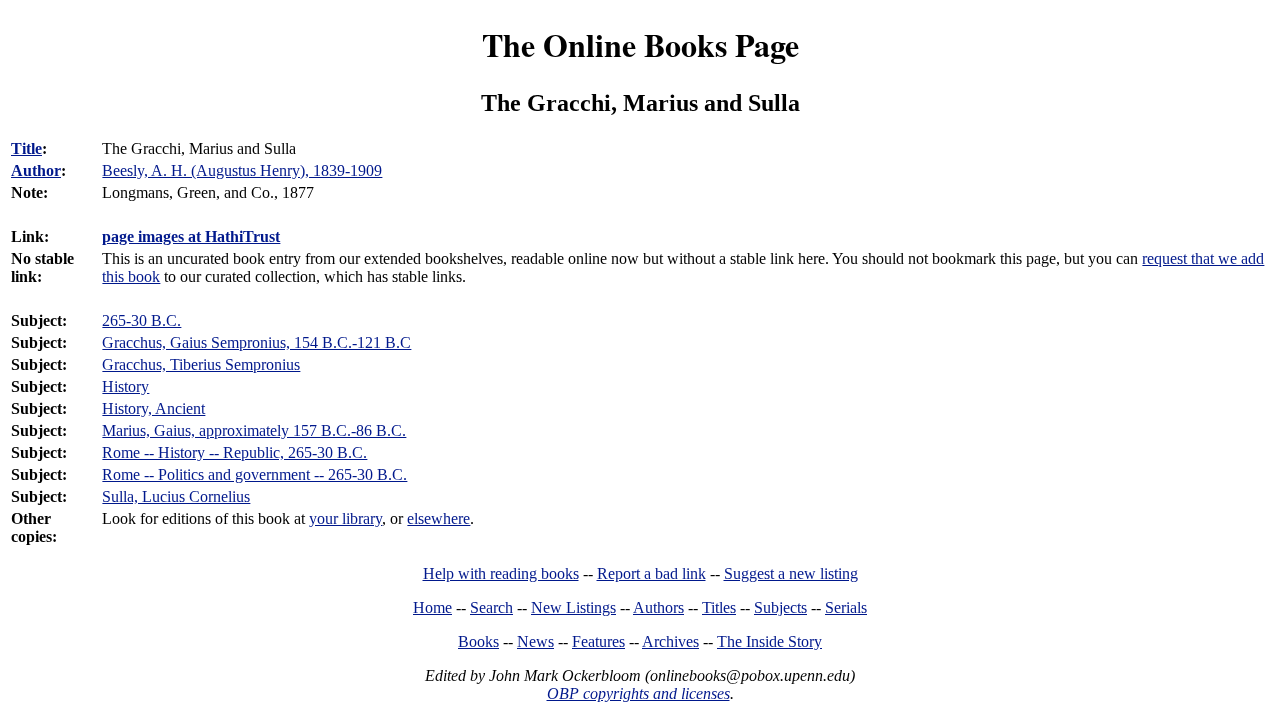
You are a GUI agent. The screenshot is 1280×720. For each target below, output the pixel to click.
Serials (846, 607)
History (125, 386)
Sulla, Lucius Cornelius (176, 496)
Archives (670, 641)
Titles (719, 607)
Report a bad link (651, 573)
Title (26, 148)
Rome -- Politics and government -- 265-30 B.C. (254, 474)
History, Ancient (153, 408)
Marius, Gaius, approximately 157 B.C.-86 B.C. (254, 430)
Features (598, 641)
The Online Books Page (640, 44)
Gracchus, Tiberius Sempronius (201, 364)
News (535, 641)
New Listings (573, 607)
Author (36, 170)
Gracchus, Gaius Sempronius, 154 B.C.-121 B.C (256, 342)
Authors (658, 607)
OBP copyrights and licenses (638, 693)
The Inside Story (769, 641)
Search (491, 607)
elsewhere (438, 518)
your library (345, 518)
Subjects (780, 607)
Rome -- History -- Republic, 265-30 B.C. (234, 452)
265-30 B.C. (141, 320)
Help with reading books (501, 573)
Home (432, 607)
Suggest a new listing (791, 573)
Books (478, 641)
